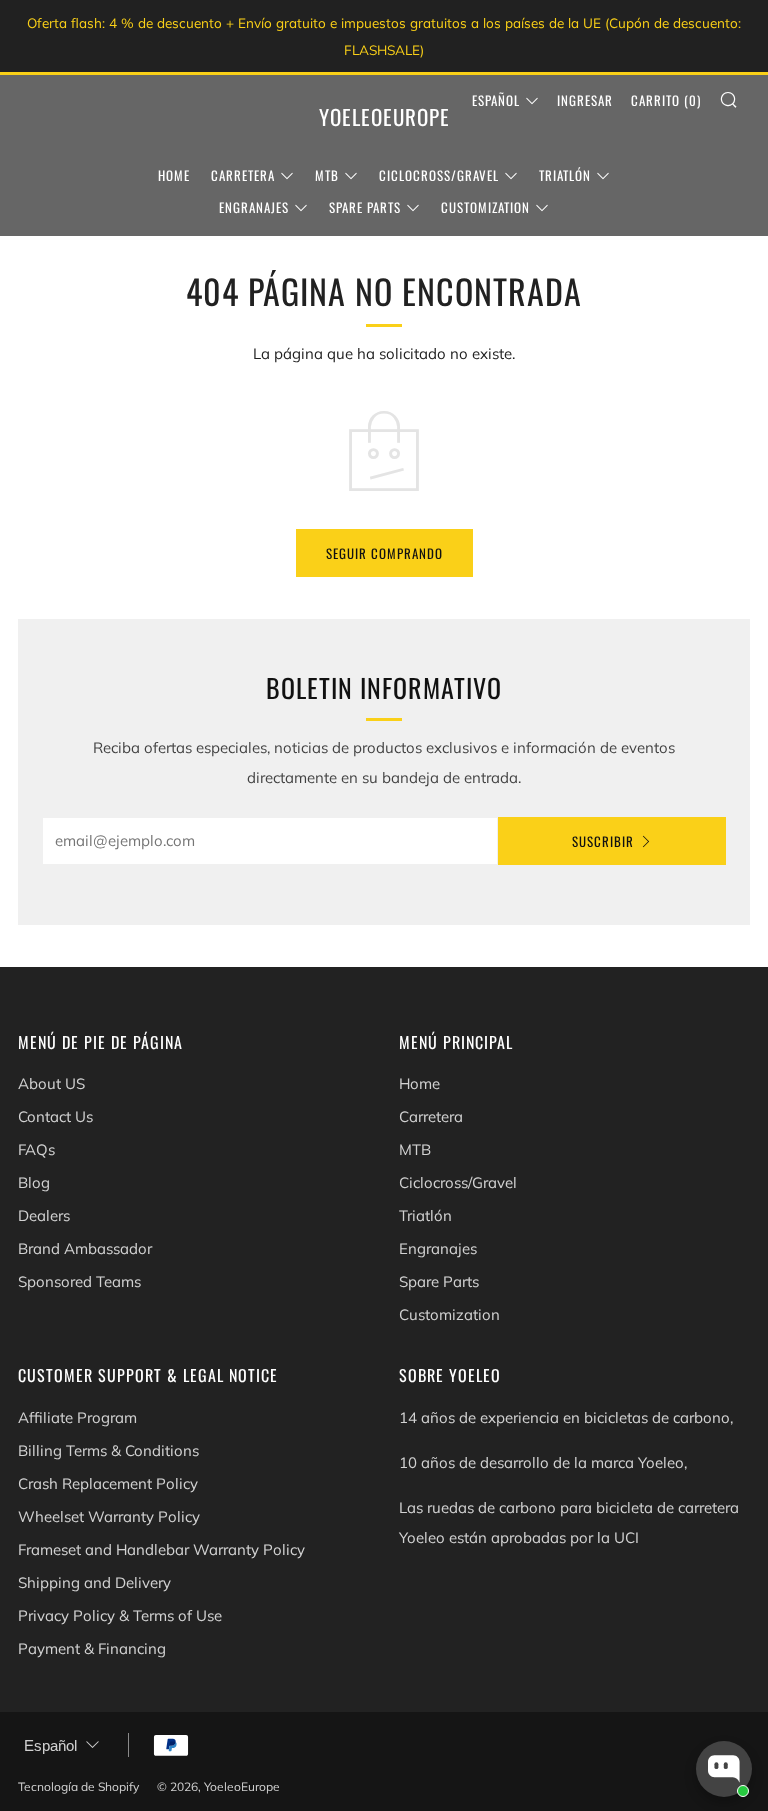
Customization (485, 207)
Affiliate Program (77, 1417)
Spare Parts (365, 207)
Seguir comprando (384, 553)
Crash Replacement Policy (108, 1483)
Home (174, 175)
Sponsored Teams (79, 1281)
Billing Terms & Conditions (108, 1450)
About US (51, 1083)
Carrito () (666, 100)
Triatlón (565, 175)
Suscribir (603, 841)
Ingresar (585, 100)
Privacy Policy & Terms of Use (120, 1615)
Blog (34, 1182)
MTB (327, 175)
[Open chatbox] (724, 1769)
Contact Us (55, 1116)
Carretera (243, 175)
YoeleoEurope (384, 117)
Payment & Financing (92, 1648)
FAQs (36, 1149)
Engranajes (254, 207)
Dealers (44, 1215)
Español (496, 100)
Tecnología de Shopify (78, 1786)
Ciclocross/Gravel (439, 175)
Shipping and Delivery (94, 1582)
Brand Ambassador (85, 1248)
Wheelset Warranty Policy (109, 1516)
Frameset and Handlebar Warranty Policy (161, 1549)
